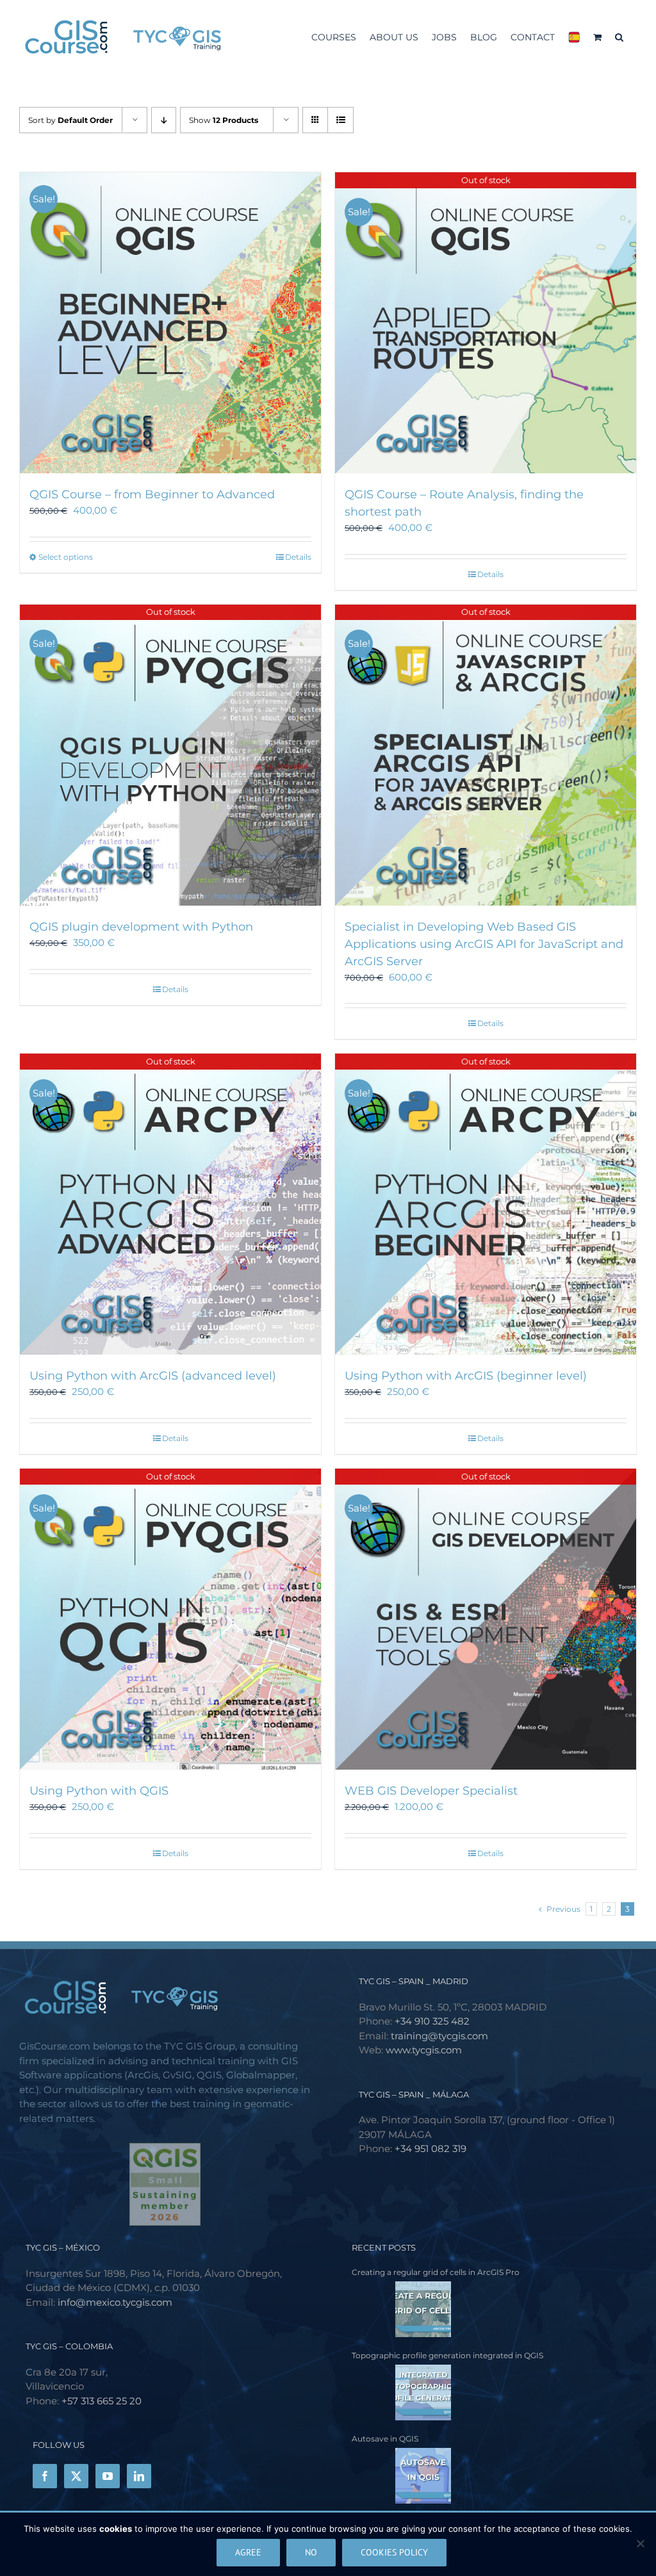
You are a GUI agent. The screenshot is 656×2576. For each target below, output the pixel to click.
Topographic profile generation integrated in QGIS (447, 2355)
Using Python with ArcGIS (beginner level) (466, 1376)
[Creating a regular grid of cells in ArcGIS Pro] (401, 2309)
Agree (248, 2552)
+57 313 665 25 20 (102, 2401)
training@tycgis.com (439, 2036)
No (311, 2552)
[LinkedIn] (139, 2476)
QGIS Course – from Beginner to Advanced (152, 494)
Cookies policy (394, 2552)
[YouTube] (108, 2476)
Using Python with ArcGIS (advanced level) (153, 1376)
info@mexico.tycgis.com (115, 2302)
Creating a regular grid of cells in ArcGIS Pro (436, 2272)
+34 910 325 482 (432, 2021)
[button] (619, 36)
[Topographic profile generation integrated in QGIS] (401, 2393)
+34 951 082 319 (430, 2148)
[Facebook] (45, 2476)
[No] (640, 2543)
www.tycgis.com (424, 2050)
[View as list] (340, 120)
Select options (66, 557)
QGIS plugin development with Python (141, 927)
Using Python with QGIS (99, 1791)
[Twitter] (76, 2476)
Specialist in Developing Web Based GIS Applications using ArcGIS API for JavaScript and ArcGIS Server (484, 944)
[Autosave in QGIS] (401, 2476)
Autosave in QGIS (385, 2439)
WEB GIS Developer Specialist (431, 1791)
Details (298, 557)
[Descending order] (164, 120)
